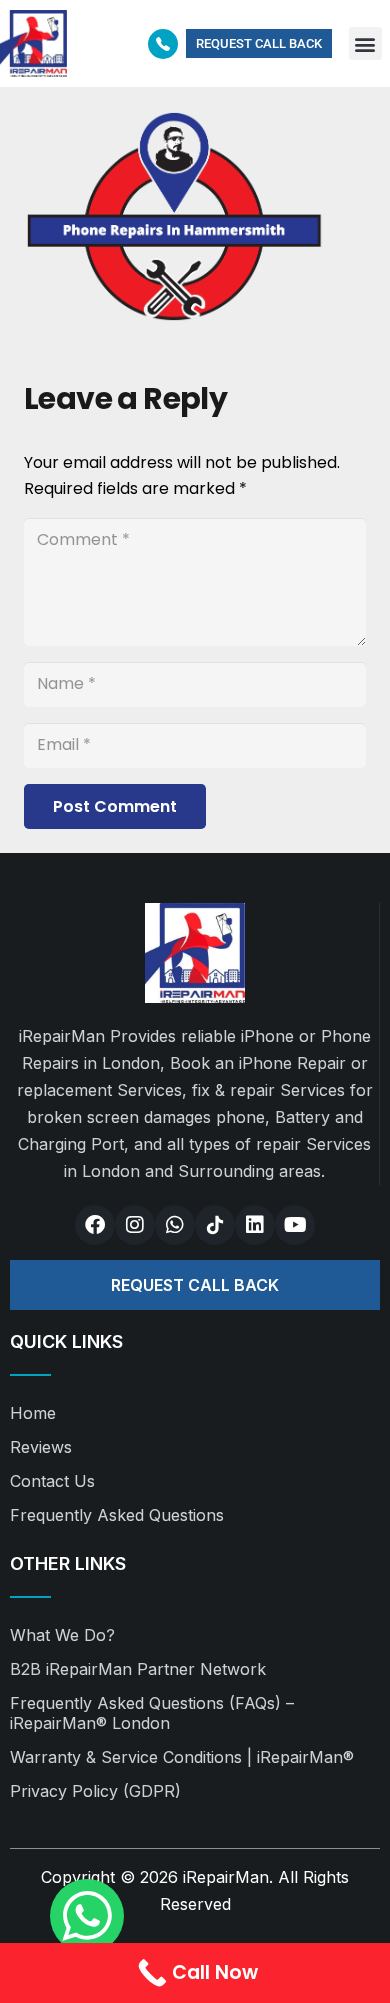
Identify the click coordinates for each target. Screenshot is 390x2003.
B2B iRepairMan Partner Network (138, 1669)
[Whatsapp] (175, 1225)
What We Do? (62, 1635)
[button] (365, 43)
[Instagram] (135, 1225)
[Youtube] (295, 1225)
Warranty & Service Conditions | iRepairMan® (182, 1757)
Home (33, 1413)
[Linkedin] (255, 1225)
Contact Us (52, 1481)
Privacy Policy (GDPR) (95, 1791)
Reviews (41, 1447)
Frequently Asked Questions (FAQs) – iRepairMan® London (152, 1713)
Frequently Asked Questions (117, 1515)
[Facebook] (95, 1225)
